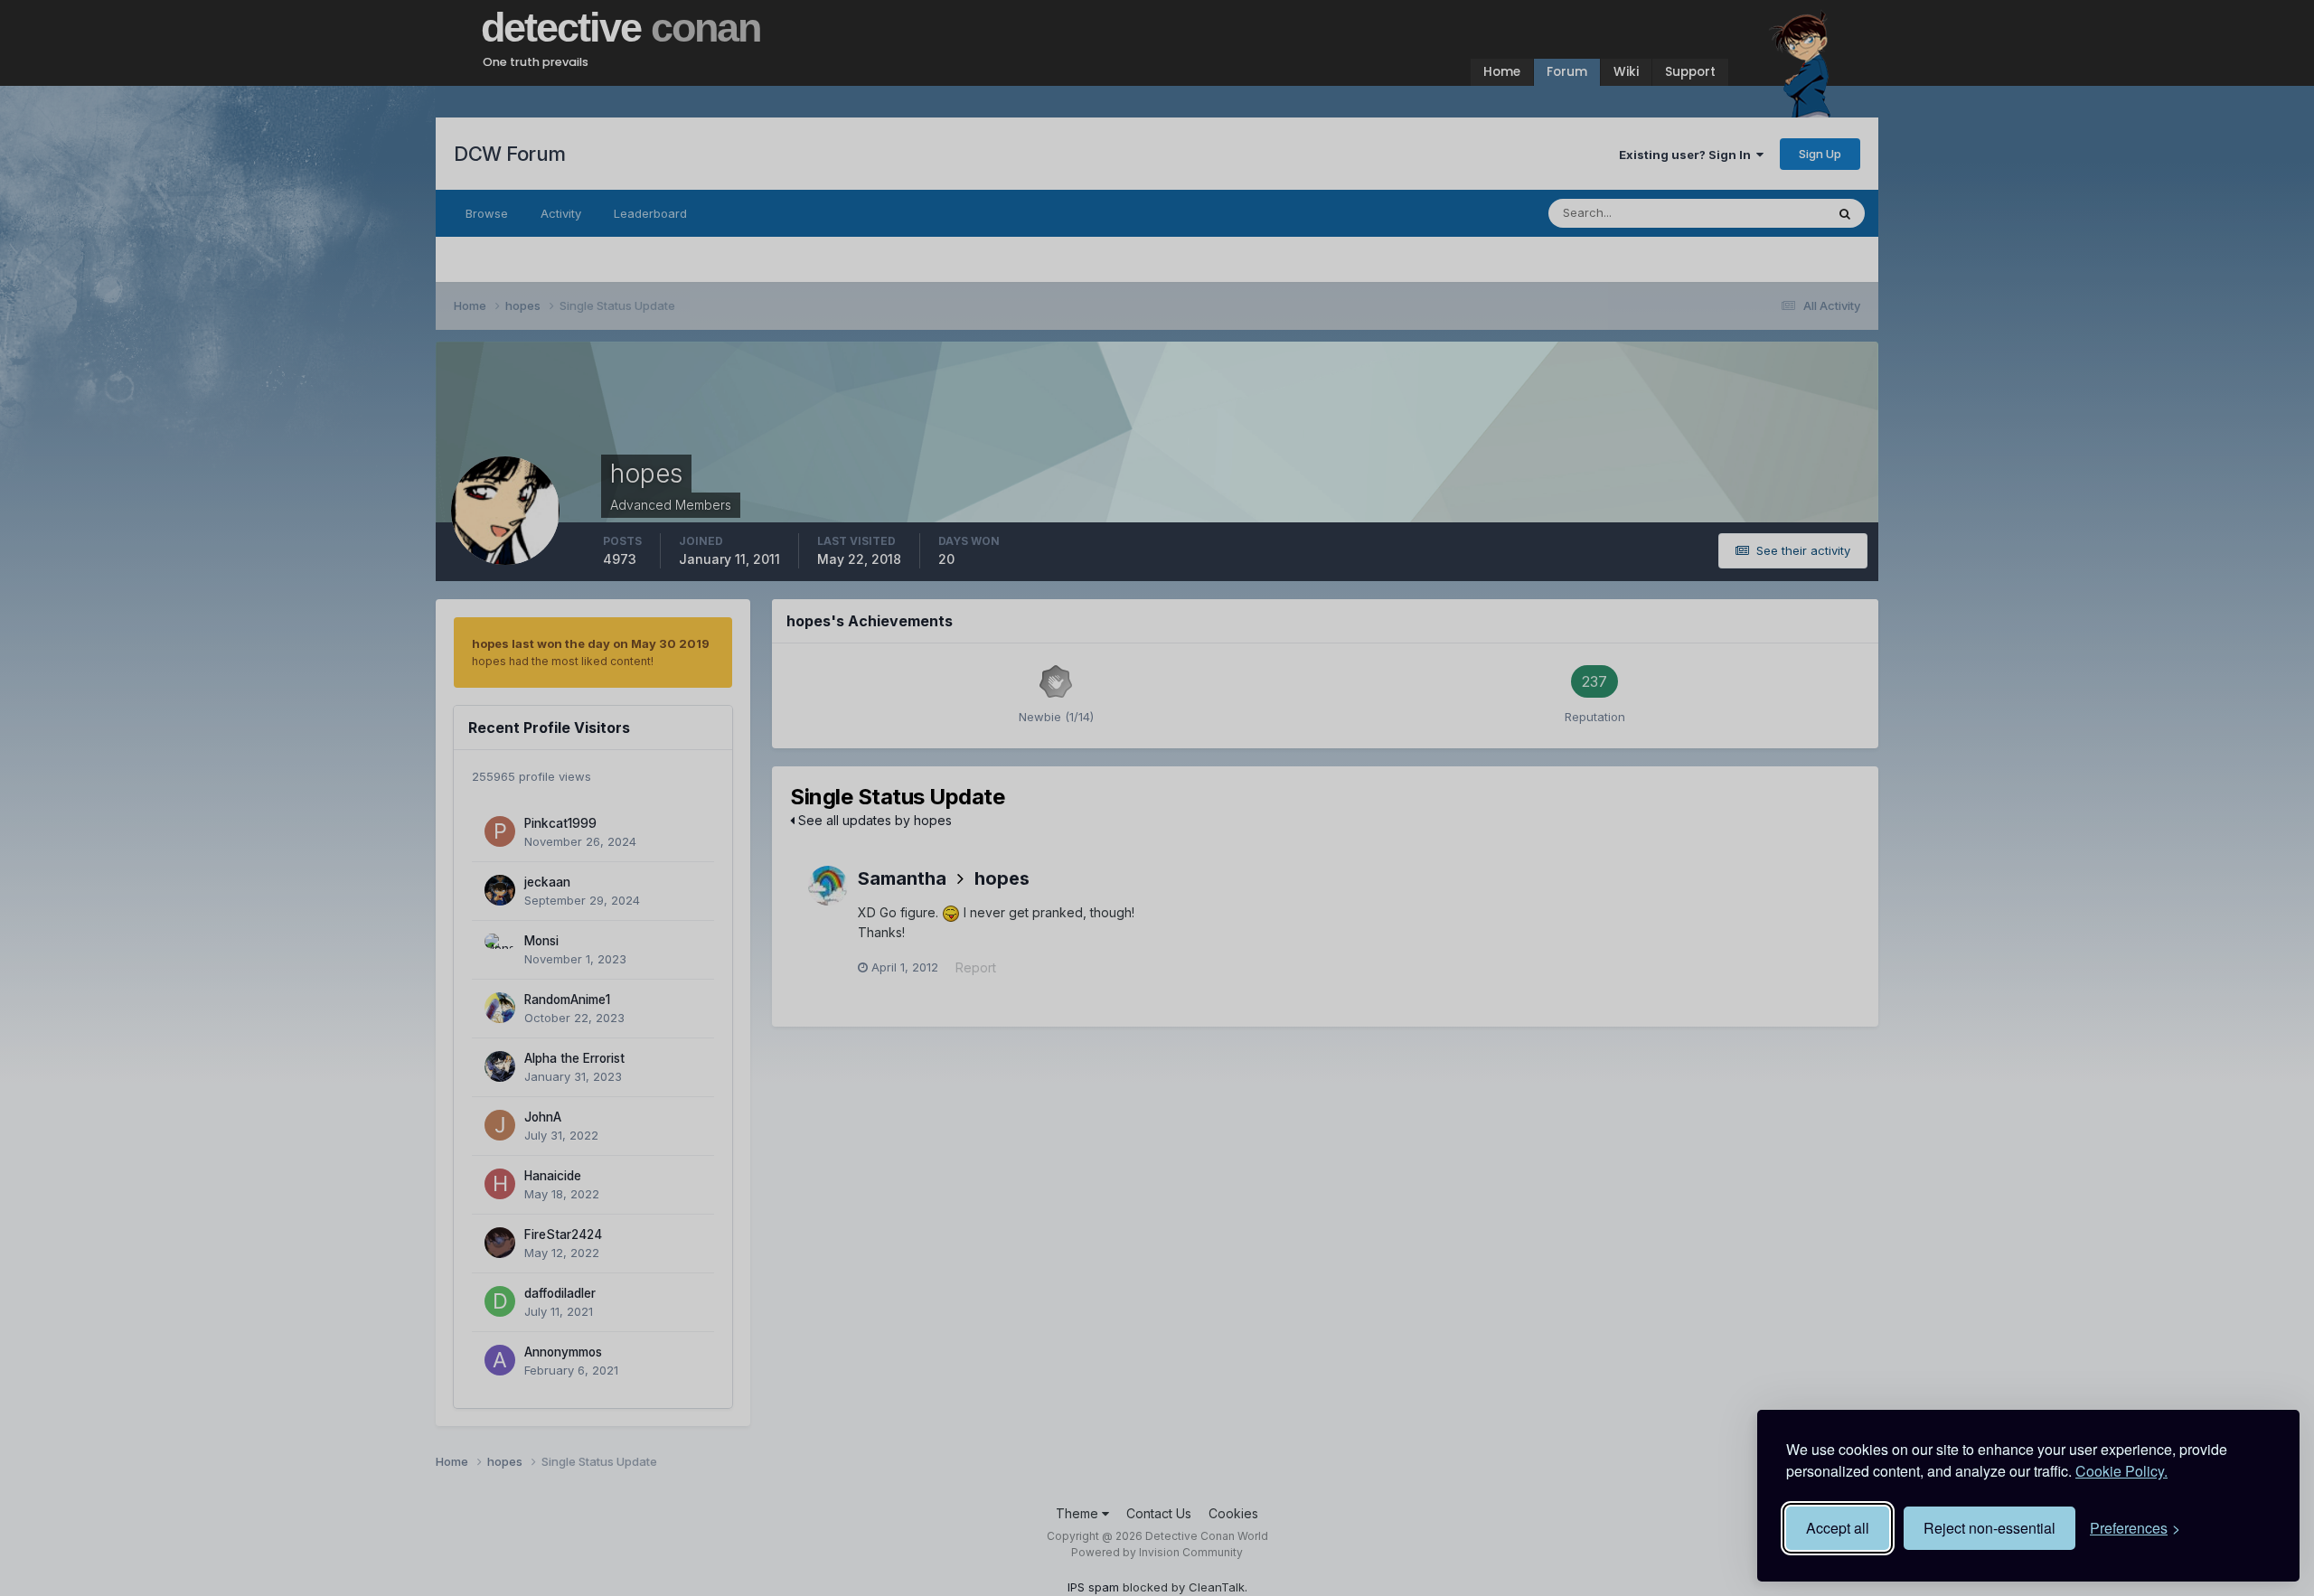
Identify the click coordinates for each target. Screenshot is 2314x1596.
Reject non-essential (1989, 1528)
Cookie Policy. (2121, 1471)
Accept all (1838, 1528)
